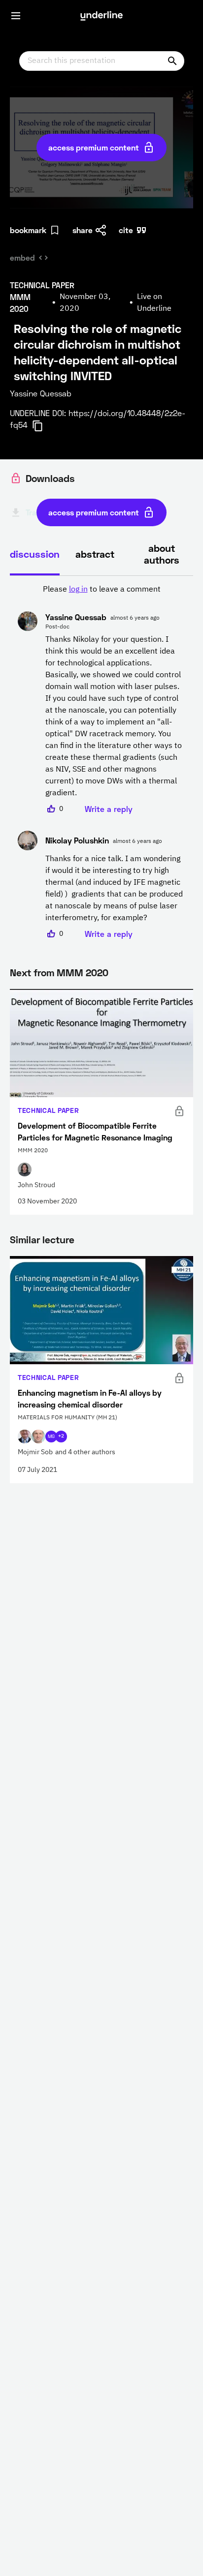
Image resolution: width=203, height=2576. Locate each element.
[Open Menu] (16, 16)
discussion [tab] (35, 554)
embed (22, 257)
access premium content (94, 147)
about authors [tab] (162, 554)
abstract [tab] (95, 554)
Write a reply (109, 809)
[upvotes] (51, 809)
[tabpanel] (101, 762)
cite (126, 230)
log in (78, 590)
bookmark (28, 230)
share (83, 230)
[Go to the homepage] (101, 16)
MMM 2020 (83, 972)
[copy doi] (43, 426)
